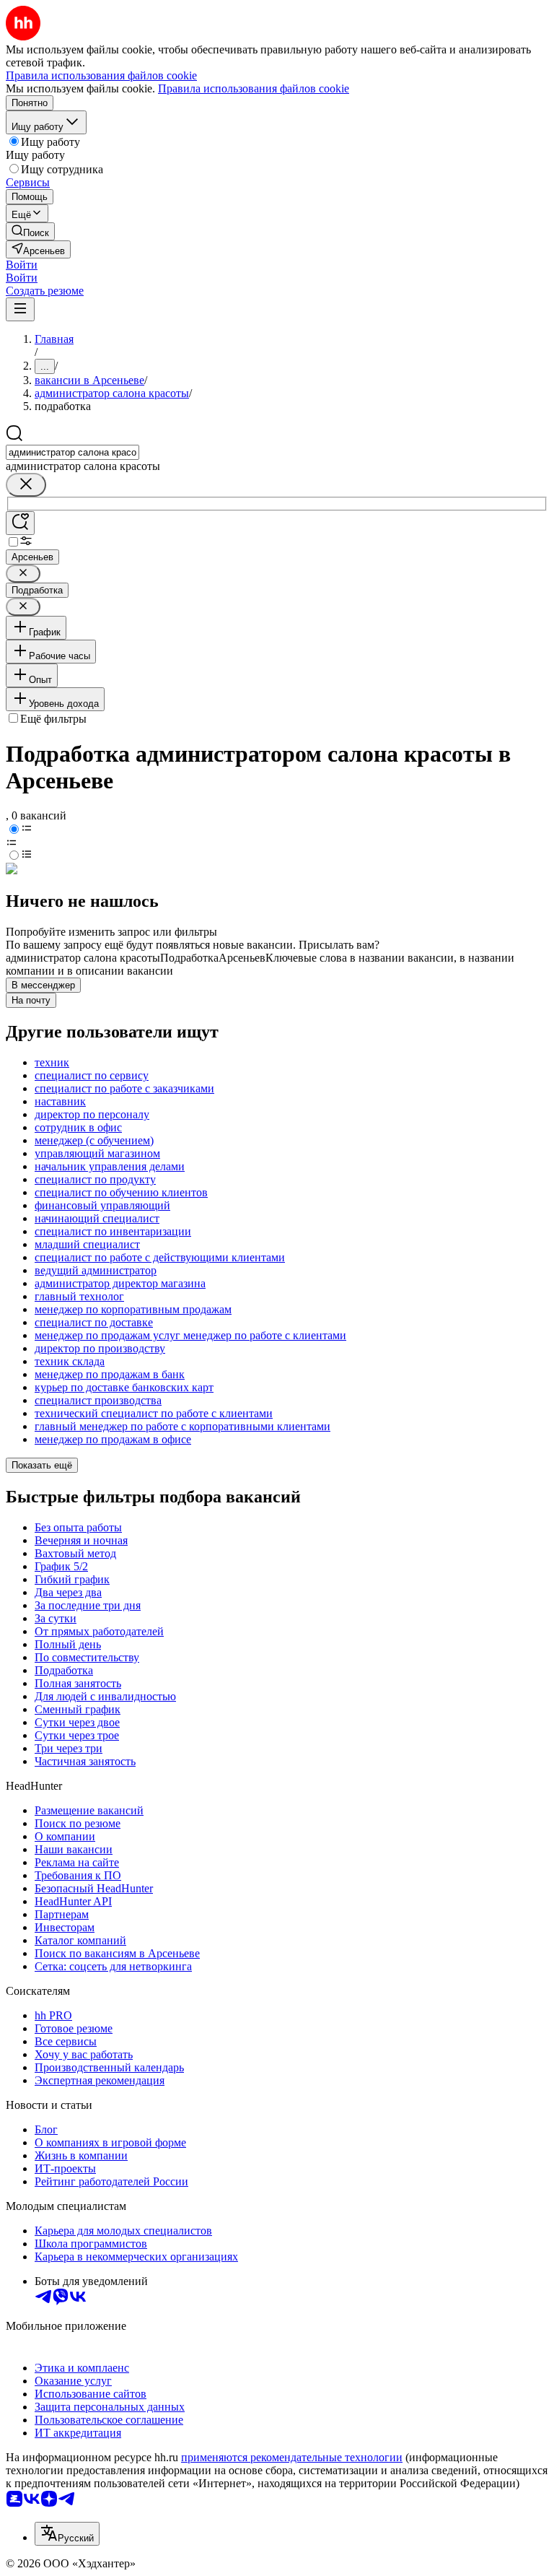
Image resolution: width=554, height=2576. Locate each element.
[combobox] (72, 452)
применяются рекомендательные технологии (292, 2457)
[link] (30, 231)
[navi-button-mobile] (20, 309)
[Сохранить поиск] (20, 523)
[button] (22, 265)
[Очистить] (26, 485)
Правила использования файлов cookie (254, 88)
